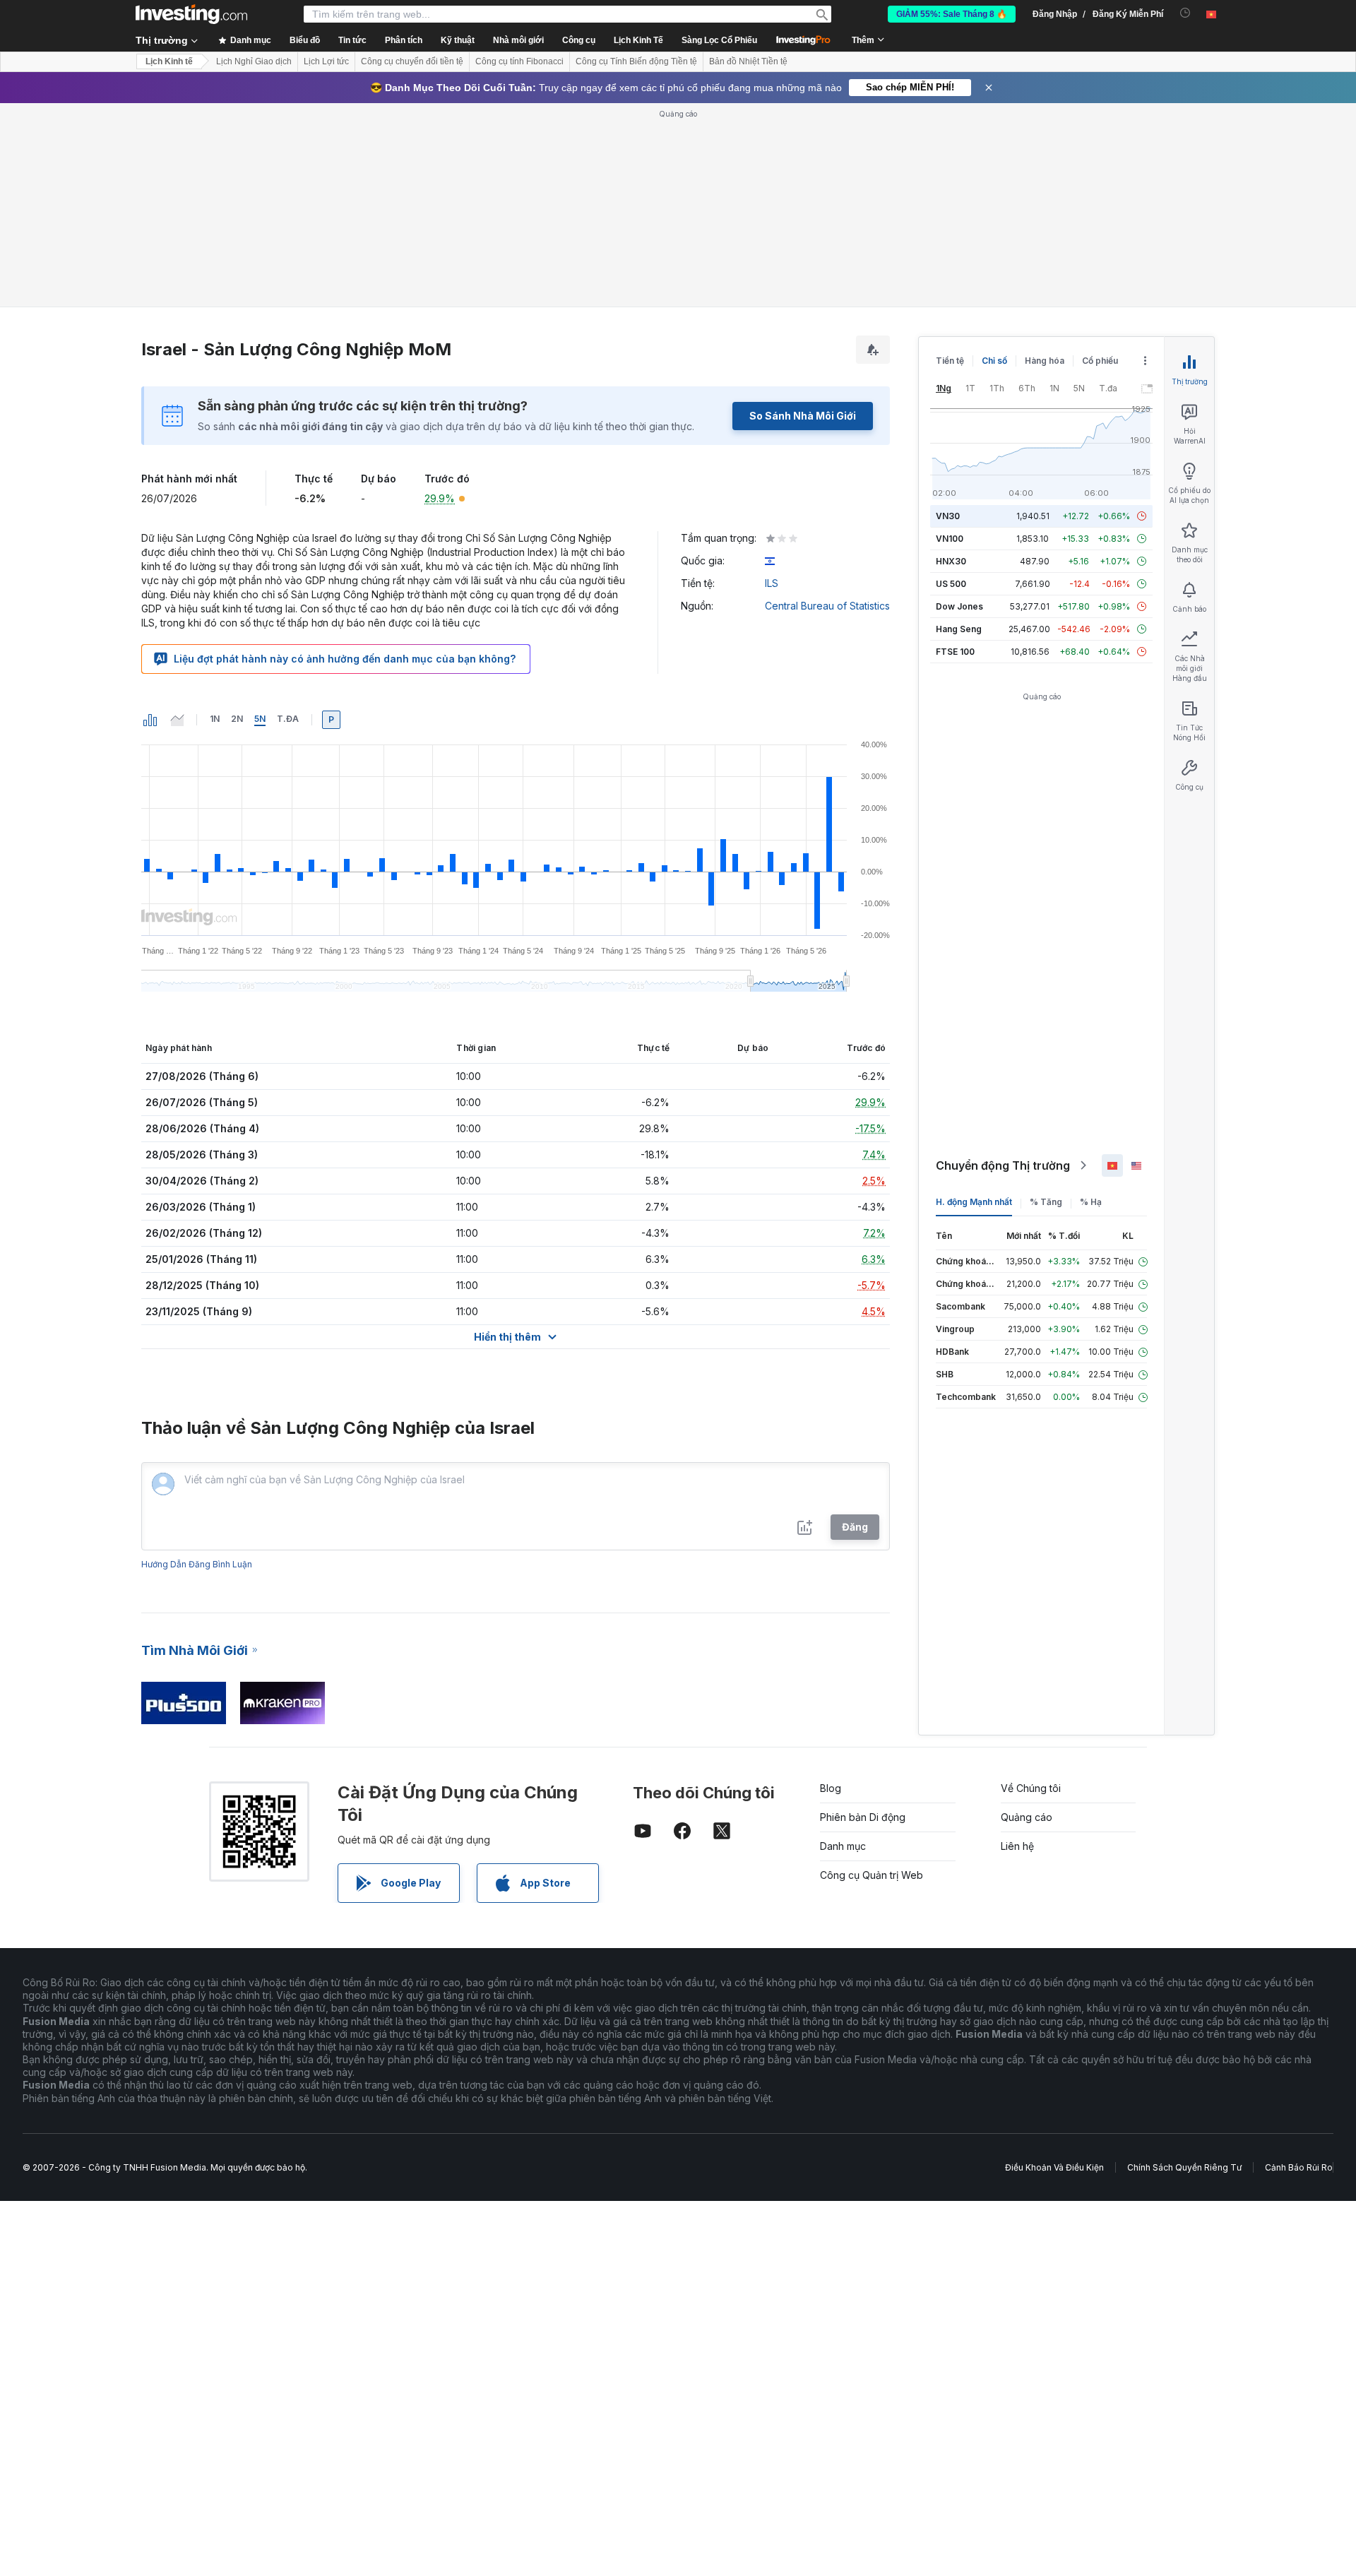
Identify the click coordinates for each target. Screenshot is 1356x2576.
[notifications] (1185, 13)
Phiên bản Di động (863, 1817)
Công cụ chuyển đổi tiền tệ (412, 61)
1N (215, 719)
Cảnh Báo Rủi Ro (1299, 2167)
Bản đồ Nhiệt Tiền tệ (748, 61)
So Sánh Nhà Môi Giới (803, 416)
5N (260, 719)
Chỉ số (994, 361)
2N (237, 719)
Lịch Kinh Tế (638, 40)
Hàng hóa (1045, 361)
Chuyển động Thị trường (1003, 1165)
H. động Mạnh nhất (974, 1202)
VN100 (950, 539)
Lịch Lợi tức (326, 61)
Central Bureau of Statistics (827, 606)
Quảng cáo (1027, 1817)
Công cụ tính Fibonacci (519, 61)
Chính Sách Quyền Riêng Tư (1184, 2167)
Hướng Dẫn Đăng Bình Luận (197, 1564)
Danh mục (843, 1846)
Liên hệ (1017, 1846)
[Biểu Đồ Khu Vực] (177, 720)
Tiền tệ (950, 361)
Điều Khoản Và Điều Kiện (1054, 2167)
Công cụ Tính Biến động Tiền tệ (636, 61)
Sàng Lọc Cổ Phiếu (719, 40)
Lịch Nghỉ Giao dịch (254, 61)
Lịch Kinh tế (169, 61)
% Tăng (1046, 1202)
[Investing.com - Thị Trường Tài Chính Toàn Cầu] (191, 14)
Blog (831, 1788)
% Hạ (1091, 1202)
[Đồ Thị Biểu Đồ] (150, 720)
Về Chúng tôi (1031, 1788)
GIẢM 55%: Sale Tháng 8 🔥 (952, 14)
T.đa (288, 719)
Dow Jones (959, 606)
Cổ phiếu (1100, 361)
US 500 (951, 584)
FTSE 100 (955, 652)
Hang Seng (959, 629)
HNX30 (951, 561)
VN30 (948, 516)
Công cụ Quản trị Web (872, 1875)
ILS (772, 583)
